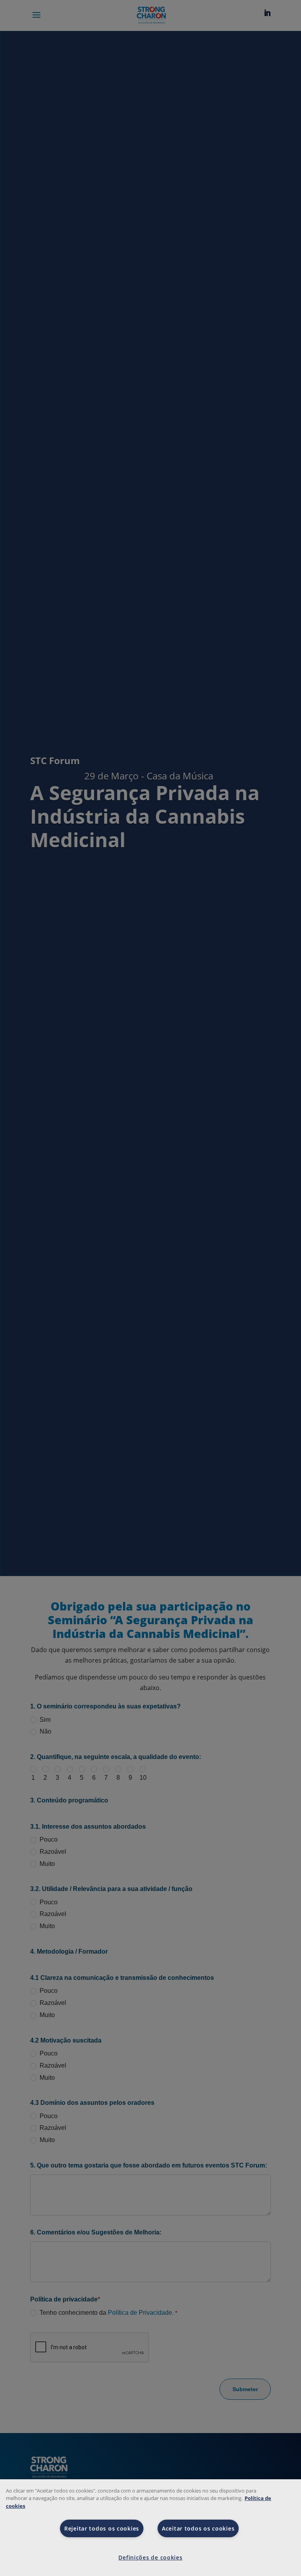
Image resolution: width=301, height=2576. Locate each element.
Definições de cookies (150, 2557)
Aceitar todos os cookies (198, 2528)
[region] (150, 2528)
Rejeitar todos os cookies (102, 2528)
